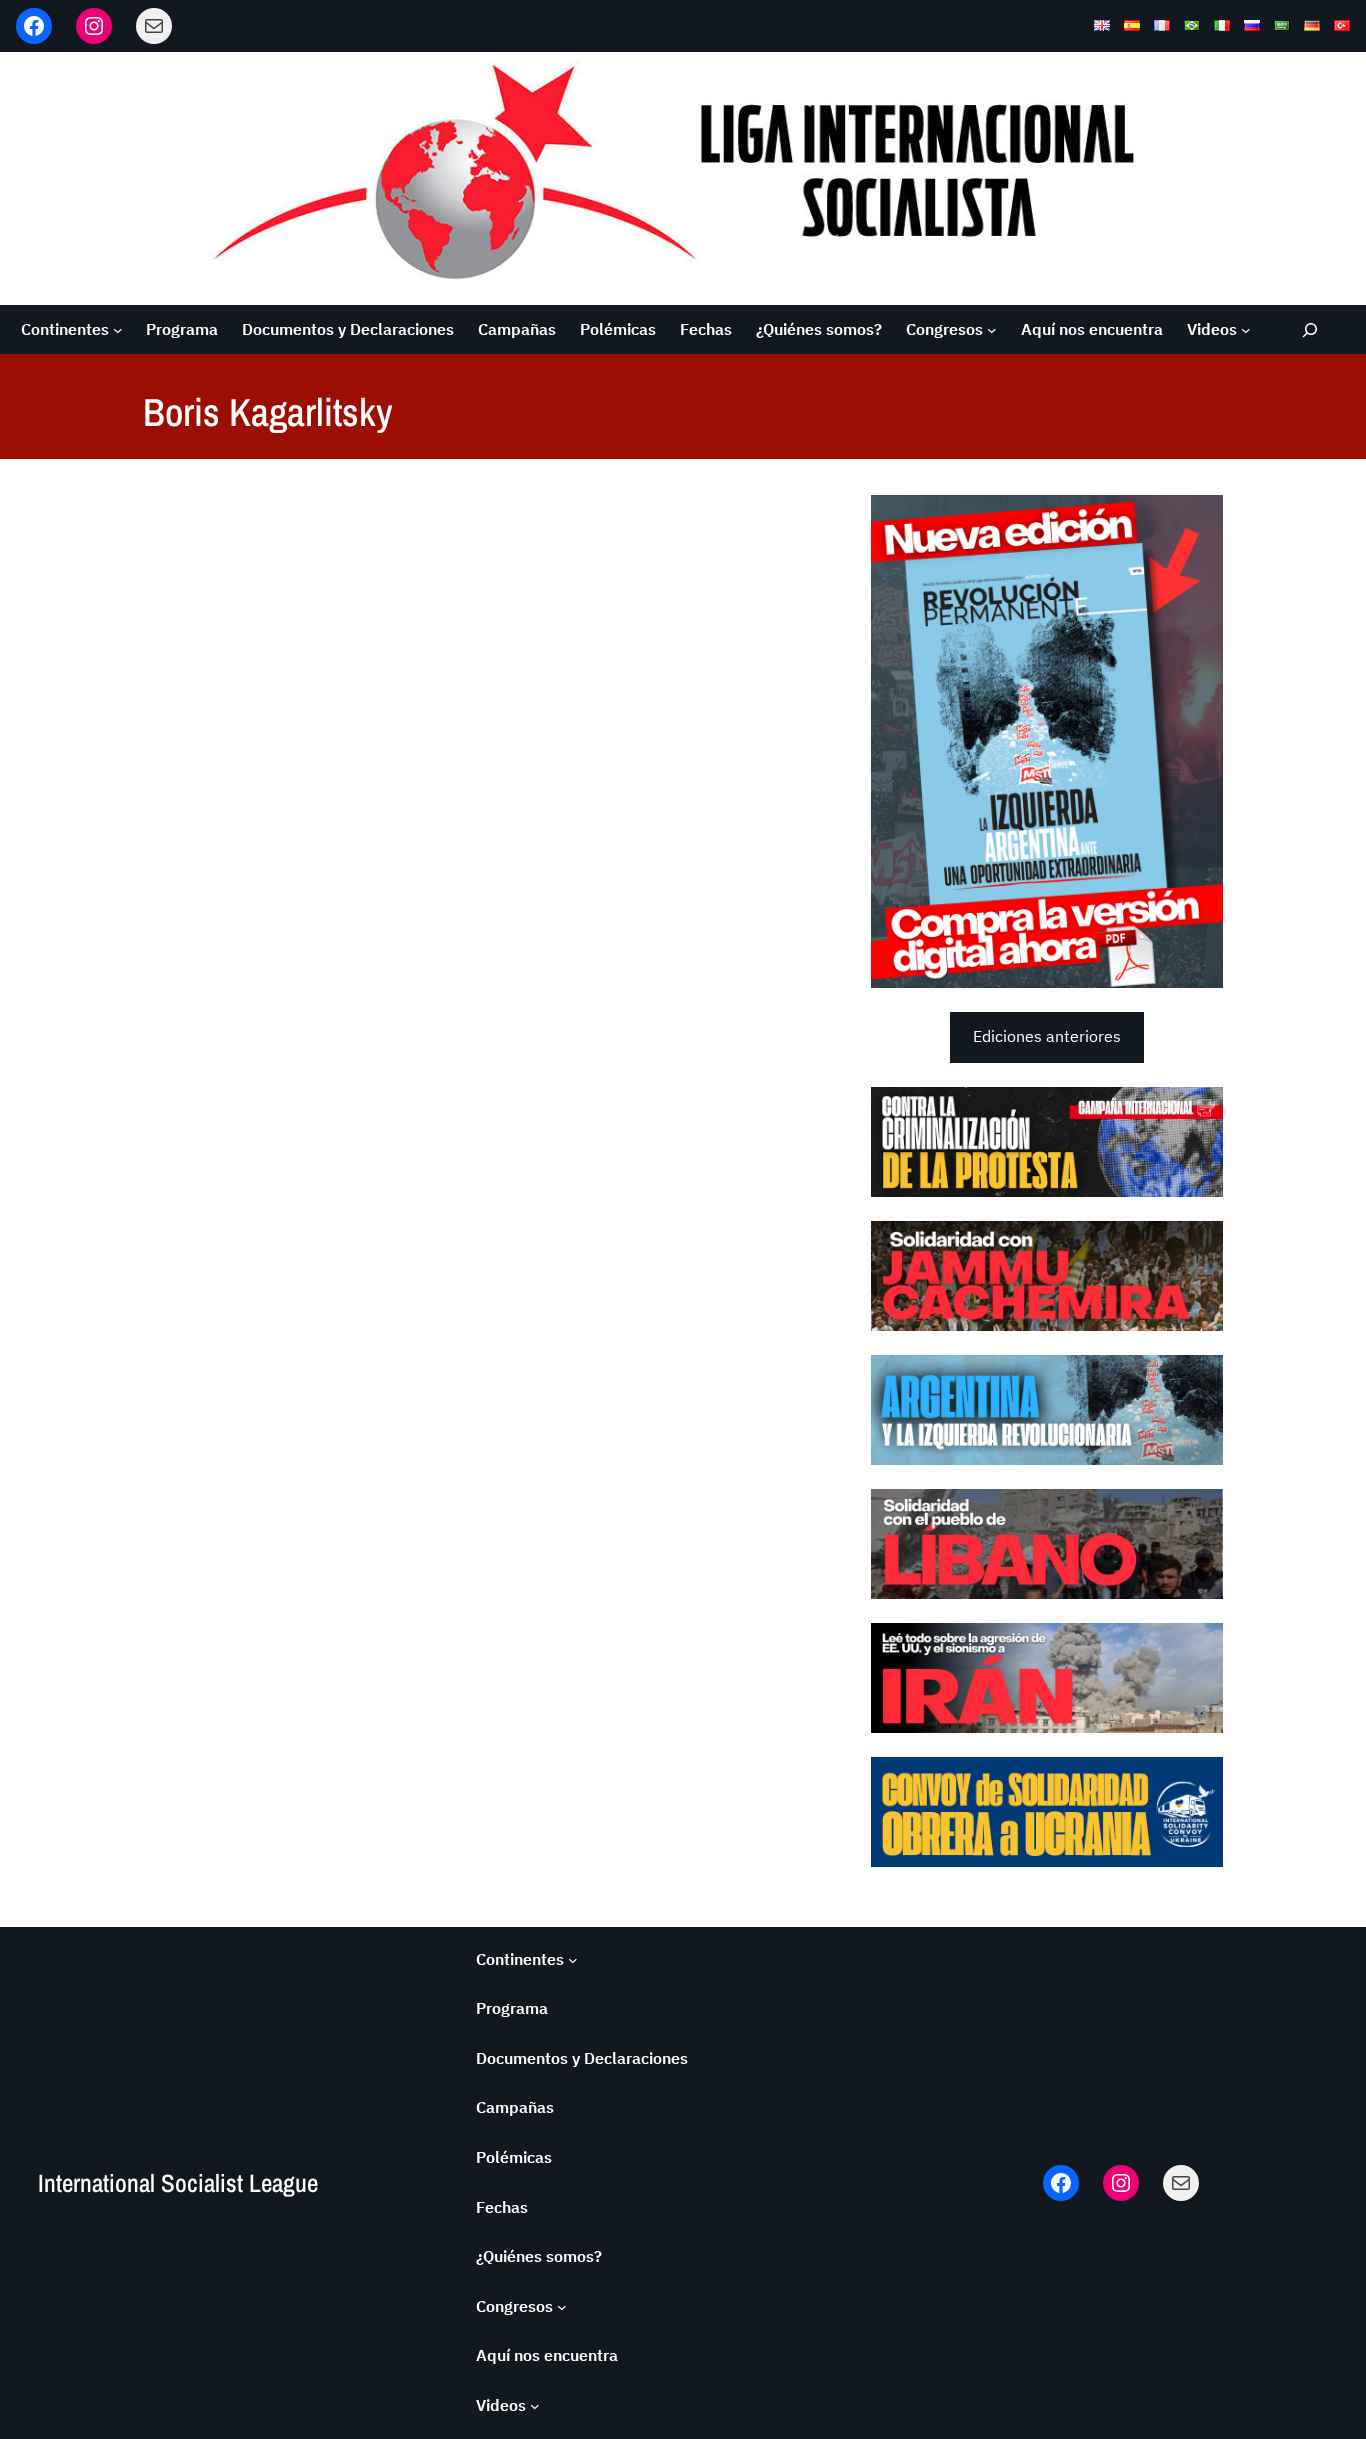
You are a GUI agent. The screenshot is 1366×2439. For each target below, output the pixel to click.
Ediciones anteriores (1047, 1036)
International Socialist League (178, 2183)
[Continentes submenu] (118, 330)
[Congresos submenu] (992, 330)
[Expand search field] (1310, 329)
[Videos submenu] (1246, 330)
